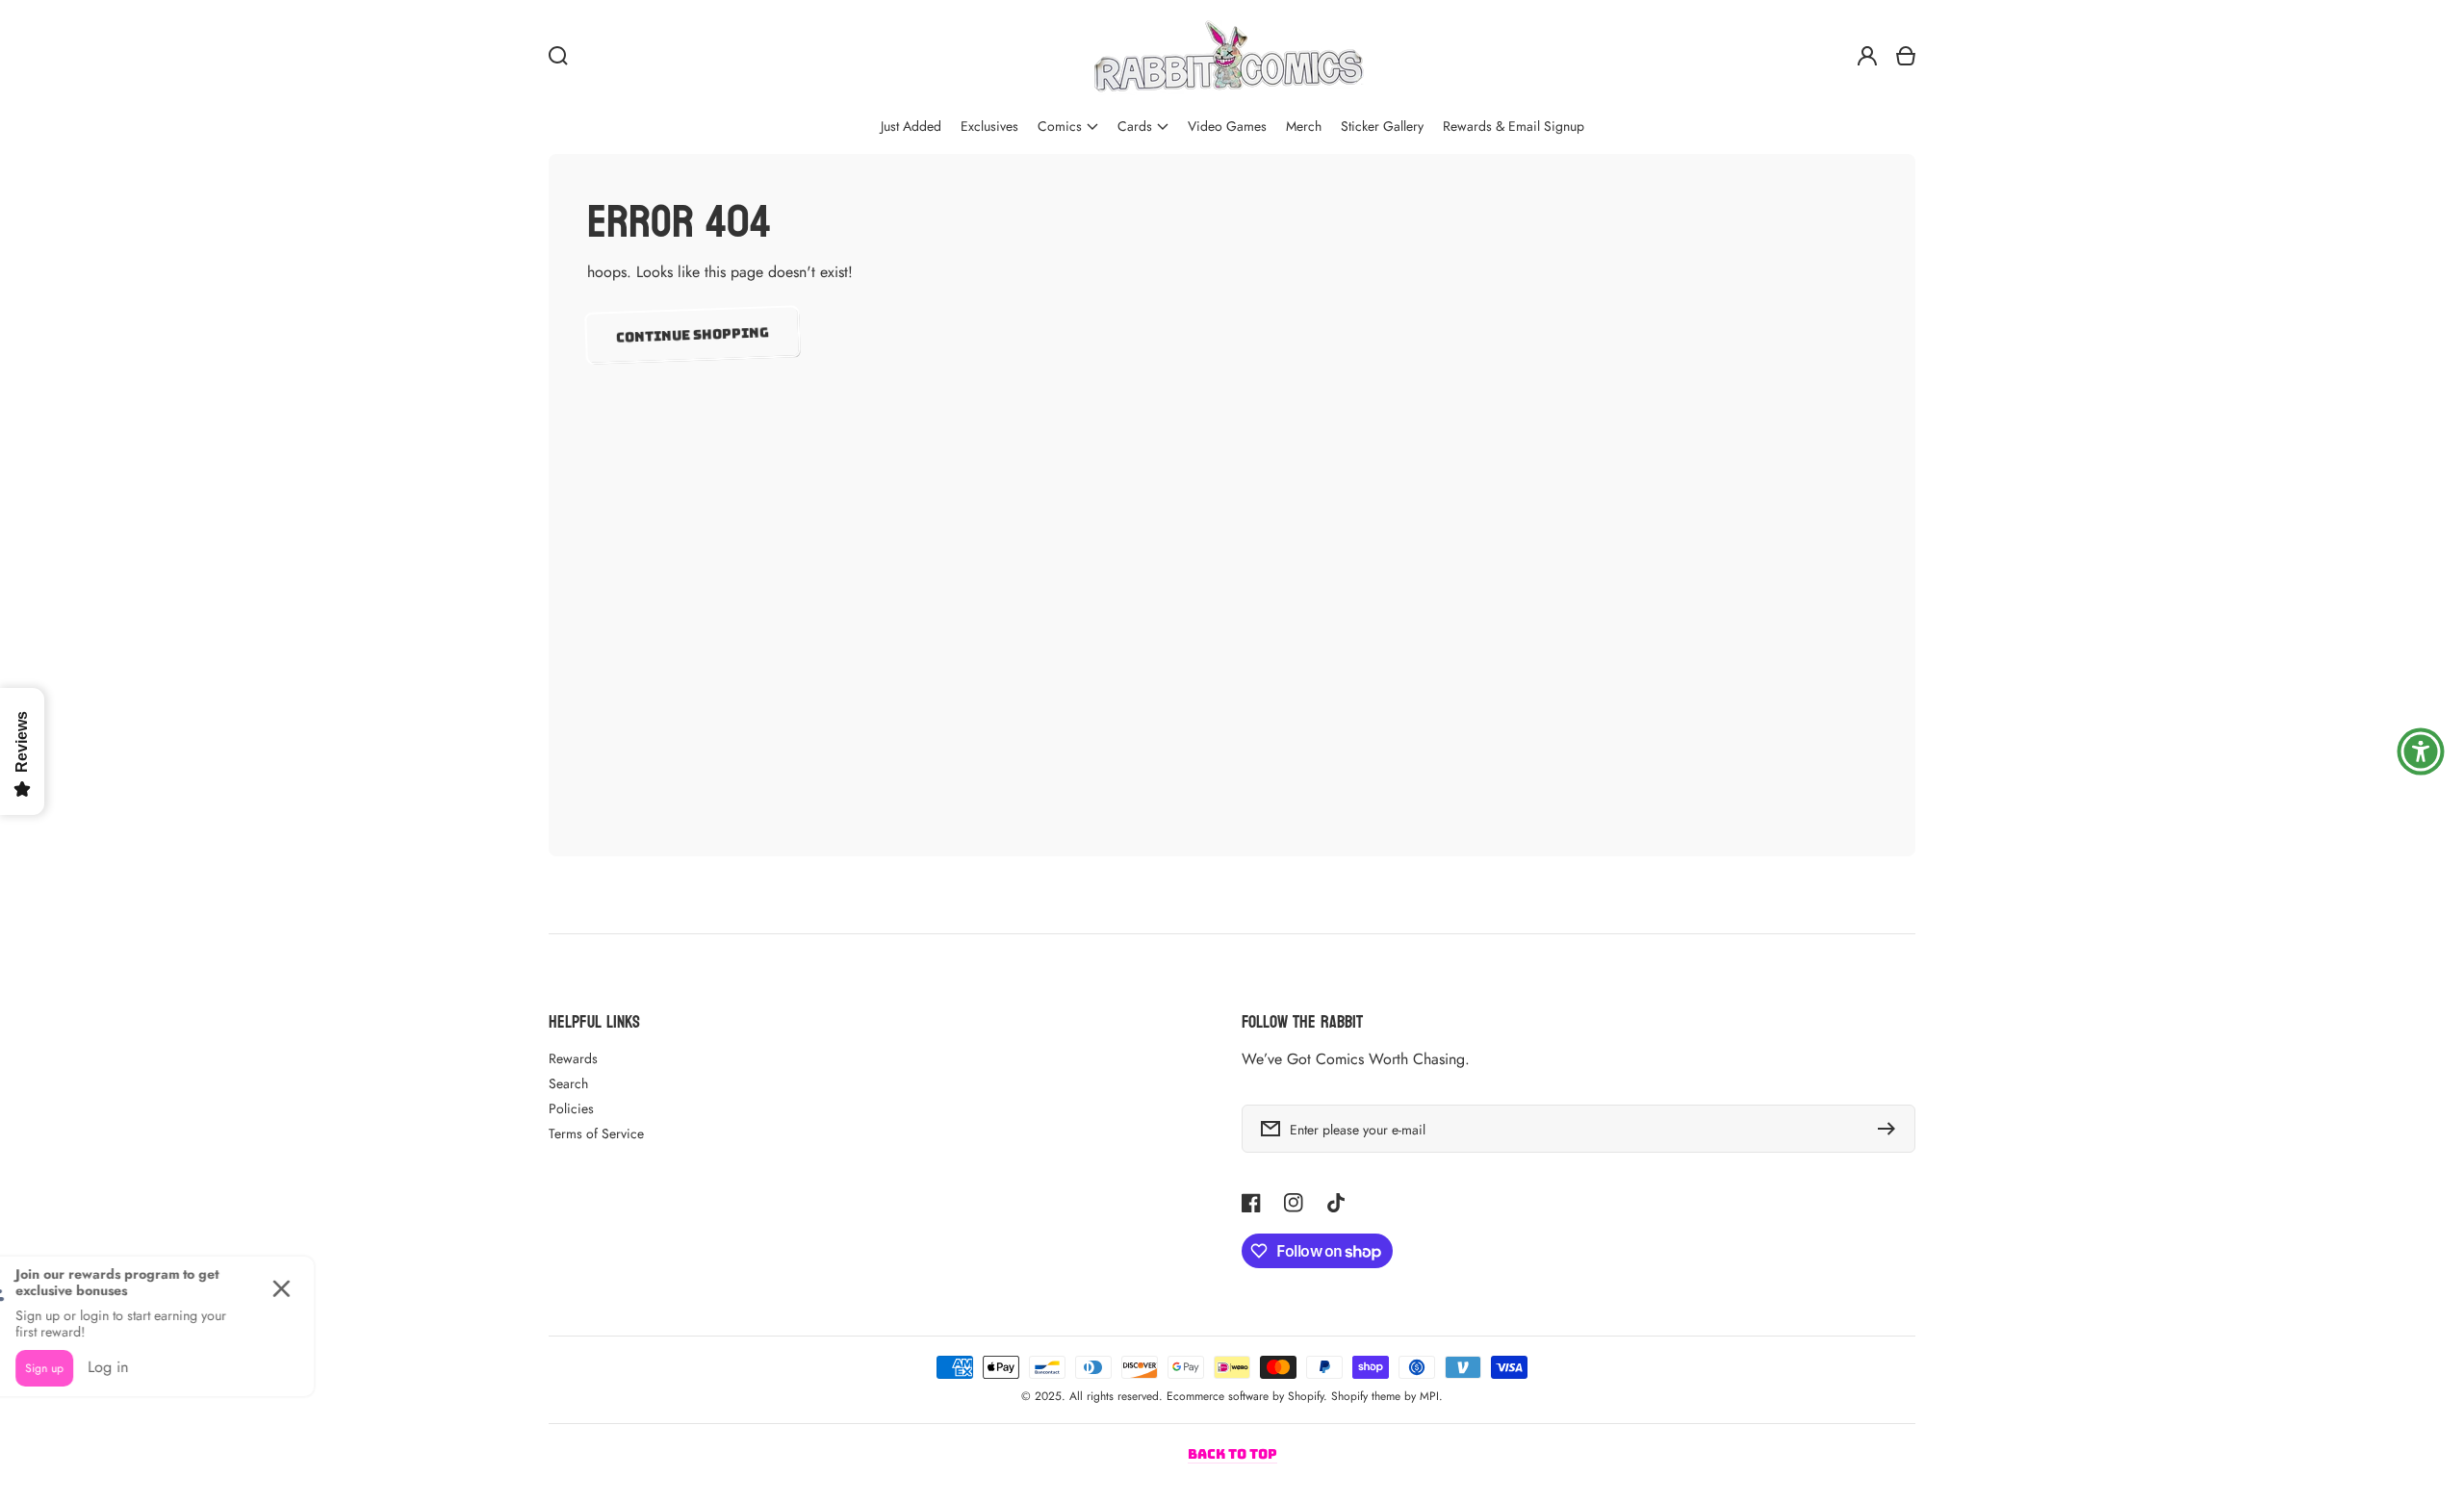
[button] (1068, 127)
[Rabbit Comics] (1228, 56)
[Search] (558, 56)
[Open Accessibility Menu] (2421, 751)
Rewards (573, 1058)
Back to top (1232, 1454)
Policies (571, 1108)
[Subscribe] (1891, 1129)
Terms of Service (596, 1133)
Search (568, 1083)
